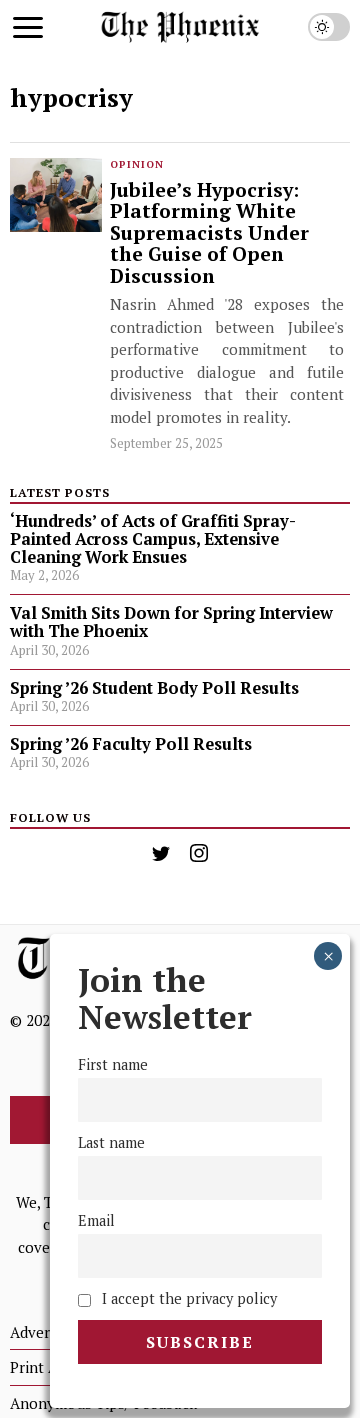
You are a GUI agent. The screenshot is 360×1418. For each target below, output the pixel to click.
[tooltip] (161, 853)
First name (113, 1064)
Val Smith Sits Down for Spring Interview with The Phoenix (171, 622)
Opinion (137, 164)
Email (96, 1220)
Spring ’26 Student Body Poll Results (154, 688)
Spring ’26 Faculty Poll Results (131, 744)
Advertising (49, 1332)
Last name (111, 1142)
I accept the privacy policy (187, 1298)
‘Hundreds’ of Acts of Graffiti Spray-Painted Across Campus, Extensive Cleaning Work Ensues (153, 539)
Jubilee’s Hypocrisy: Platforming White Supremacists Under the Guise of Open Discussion (209, 233)
